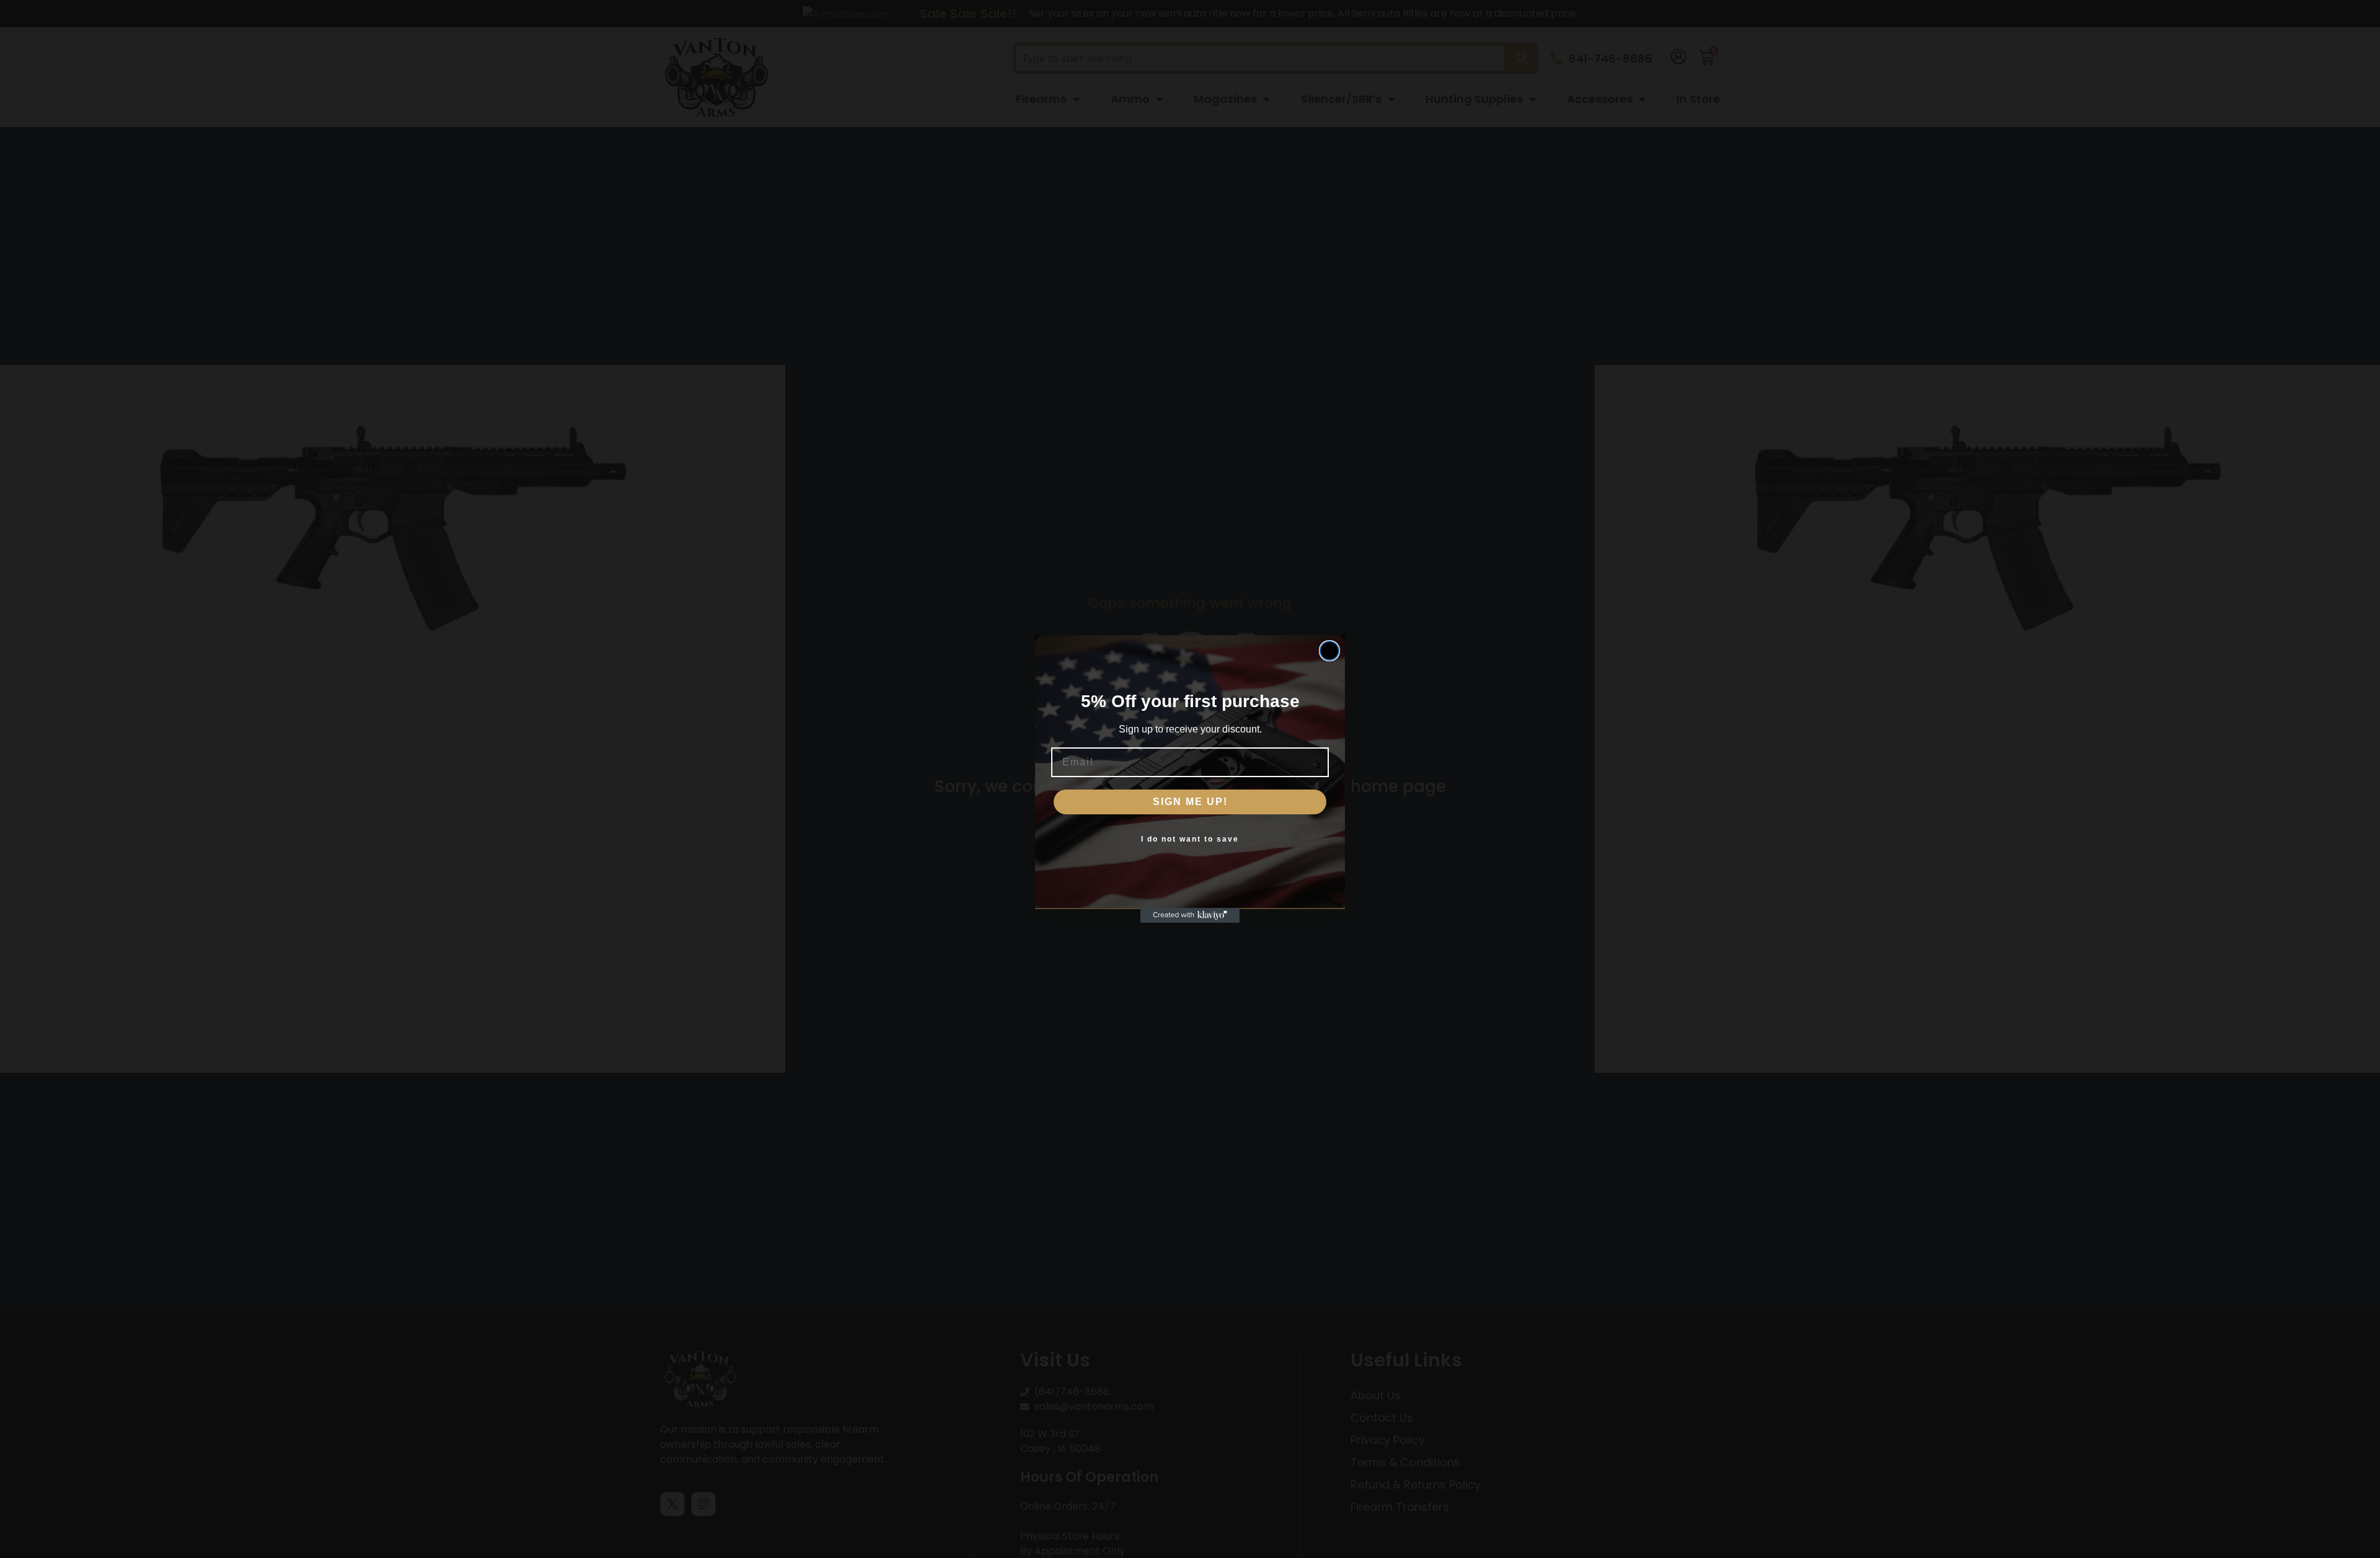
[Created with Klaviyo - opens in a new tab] (1190, 915)
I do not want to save (1190, 839)
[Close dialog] (1329, 651)
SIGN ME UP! (1190, 802)
